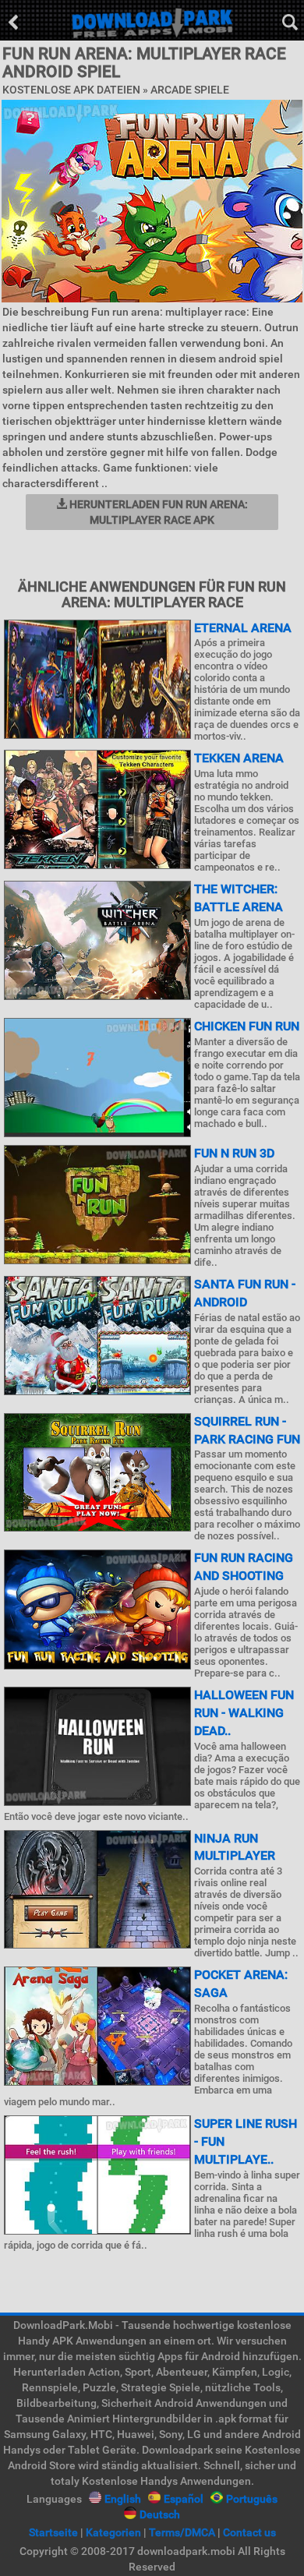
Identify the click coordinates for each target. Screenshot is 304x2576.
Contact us (249, 2532)
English (123, 2499)
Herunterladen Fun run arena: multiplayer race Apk (157, 512)
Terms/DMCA (182, 2532)
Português (252, 2499)
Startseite (53, 2532)
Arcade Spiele (190, 90)
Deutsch (160, 2514)
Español (184, 2499)
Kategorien (113, 2532)
